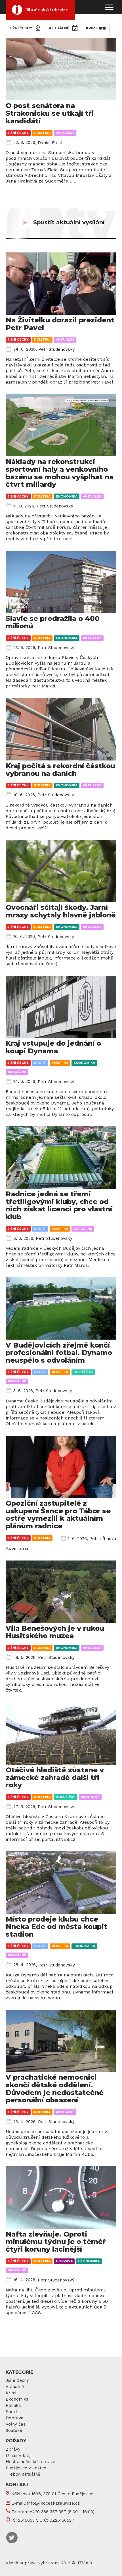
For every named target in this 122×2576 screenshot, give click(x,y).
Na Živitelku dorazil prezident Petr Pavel (60, 324)
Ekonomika (67, 496)
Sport (40, 1063)
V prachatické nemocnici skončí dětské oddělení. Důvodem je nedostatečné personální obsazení (55, 2089)
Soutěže (14, 2430)
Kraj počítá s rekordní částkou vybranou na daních (60, 770)
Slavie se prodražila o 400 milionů (53, 622)
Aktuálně (59, 28)
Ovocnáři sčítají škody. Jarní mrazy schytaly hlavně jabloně (61, 911)
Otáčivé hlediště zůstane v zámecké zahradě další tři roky (55, 1777)
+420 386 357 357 (48, 2512)
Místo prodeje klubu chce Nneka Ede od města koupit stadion (56, 1927)
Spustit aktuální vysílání (69, 222)
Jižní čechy (21, 28)
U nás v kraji (19, 2455)
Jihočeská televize (47, 10)
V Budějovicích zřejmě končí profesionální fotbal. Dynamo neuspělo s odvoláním (59, 1353)
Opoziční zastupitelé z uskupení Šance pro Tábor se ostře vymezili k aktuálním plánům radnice (58, 1515)
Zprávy (13, 2449)
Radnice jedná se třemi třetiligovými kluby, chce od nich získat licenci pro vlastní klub (59, 1205)
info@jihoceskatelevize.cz (53, 2503)
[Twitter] (12, 2537)
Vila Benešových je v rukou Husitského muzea (55, 1632)
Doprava (64, 2261)
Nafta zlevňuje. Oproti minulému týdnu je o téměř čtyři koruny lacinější (56, 2242)
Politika (42, 133)
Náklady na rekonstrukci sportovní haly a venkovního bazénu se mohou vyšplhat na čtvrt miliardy (60, 473)
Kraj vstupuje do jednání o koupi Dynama (53, 1047)
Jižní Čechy (17, 2380)
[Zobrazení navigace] (109, 7)
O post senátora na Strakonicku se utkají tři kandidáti (50, 113)
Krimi (91, 28)
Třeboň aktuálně (23, 2474)
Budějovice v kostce (26, 2468)
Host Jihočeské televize (30, 2462)
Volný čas (83, 1372)
